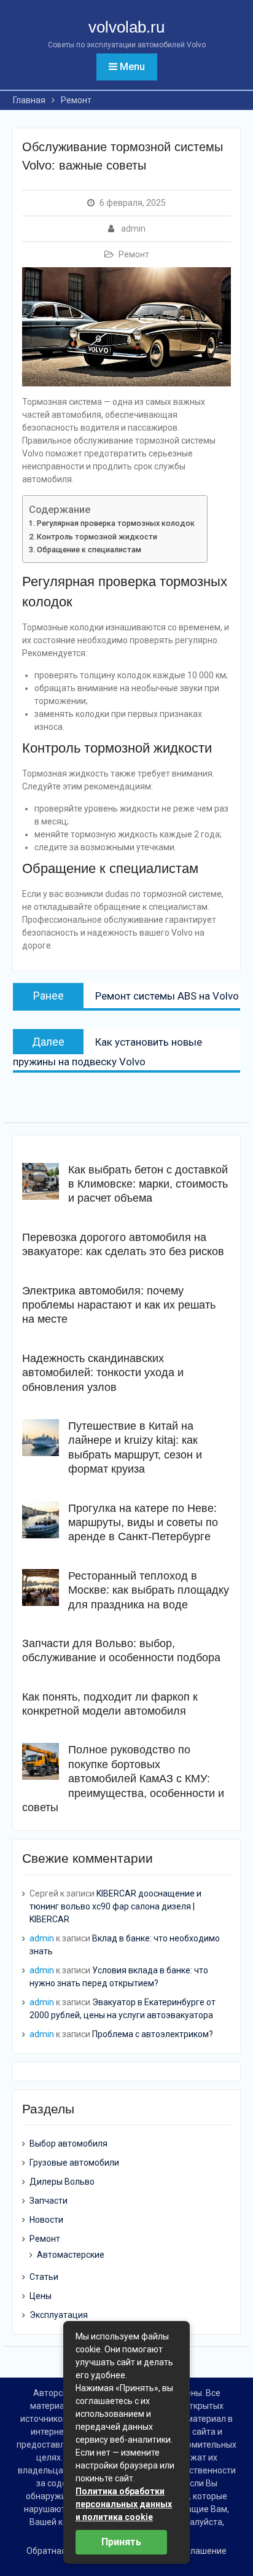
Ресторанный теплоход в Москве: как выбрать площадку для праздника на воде (149, 1590)
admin (133, 229)
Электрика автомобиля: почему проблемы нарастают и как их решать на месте (119, 1305)
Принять (121, 2542)
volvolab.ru (126, 27)
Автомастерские (71, 2255)
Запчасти (49, 2201)
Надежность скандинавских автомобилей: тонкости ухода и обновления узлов (103, 1373)
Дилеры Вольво (62, 2182)
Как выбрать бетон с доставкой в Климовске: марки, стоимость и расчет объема (148, 1184)
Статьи (44, 2277)
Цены (41, 2296)
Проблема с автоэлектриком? (153, 2034)
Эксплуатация (59, 2315)
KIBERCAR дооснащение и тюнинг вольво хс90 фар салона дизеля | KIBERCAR (115, 1906)
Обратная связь (59, 2551)
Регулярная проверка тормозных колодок (116, 523)
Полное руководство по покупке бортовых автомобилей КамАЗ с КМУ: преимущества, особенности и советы (123, 1779)
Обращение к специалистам (89, 550)
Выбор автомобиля (68, 2143)
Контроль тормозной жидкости (97, 537)
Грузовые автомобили (74, 2163)
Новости (46, 2220)
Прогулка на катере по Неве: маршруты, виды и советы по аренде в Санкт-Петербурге (143, 1523)
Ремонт (134, 254)
